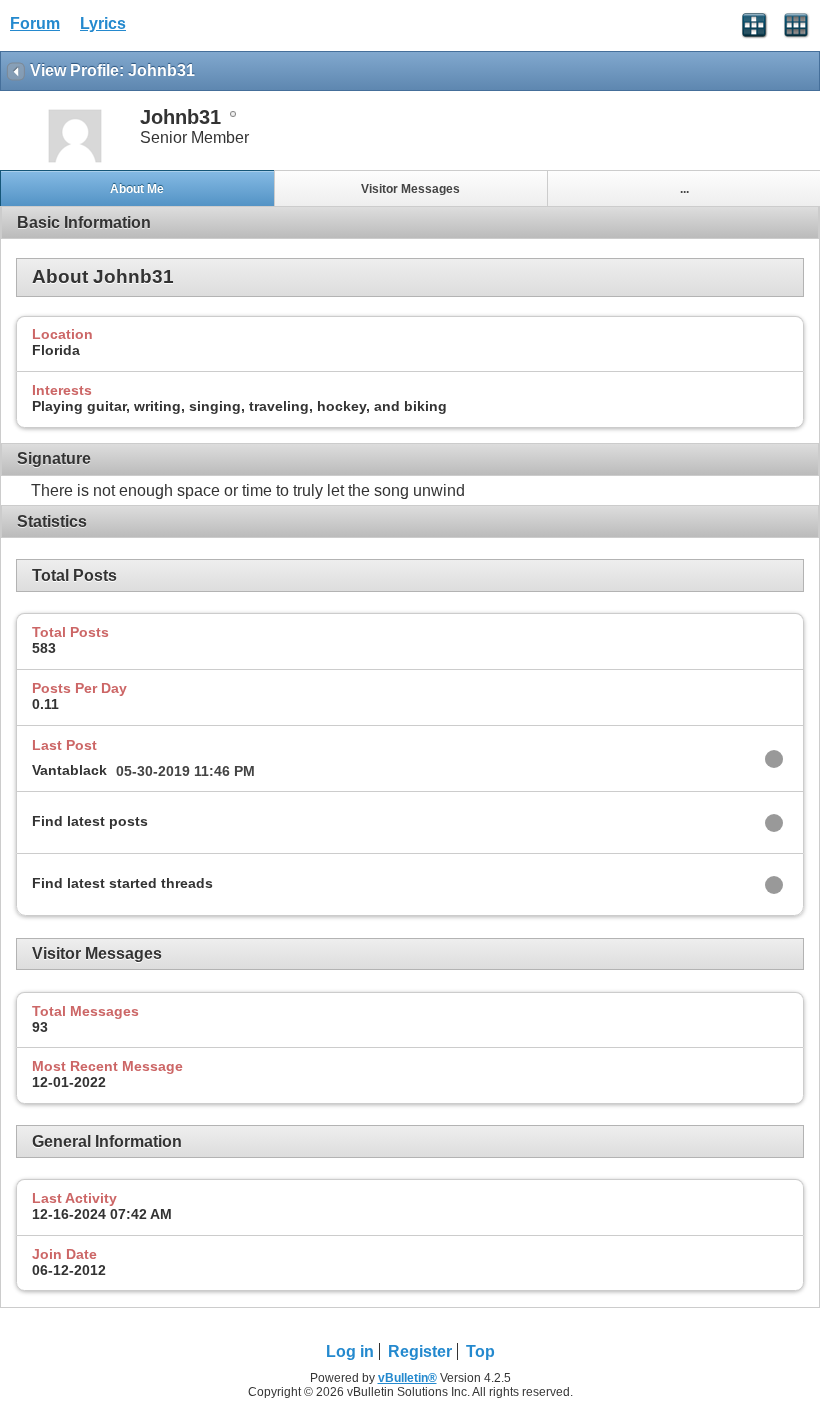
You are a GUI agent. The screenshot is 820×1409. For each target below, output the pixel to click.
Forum (35, 23)
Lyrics (103, 23)
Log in (350, 1351)
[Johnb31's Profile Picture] (75, 160)
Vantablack (69, 770)
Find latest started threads (122, 883)
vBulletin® (407, 1378)
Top (480, 1351)
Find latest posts (90, 821)
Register (420, 1351)
